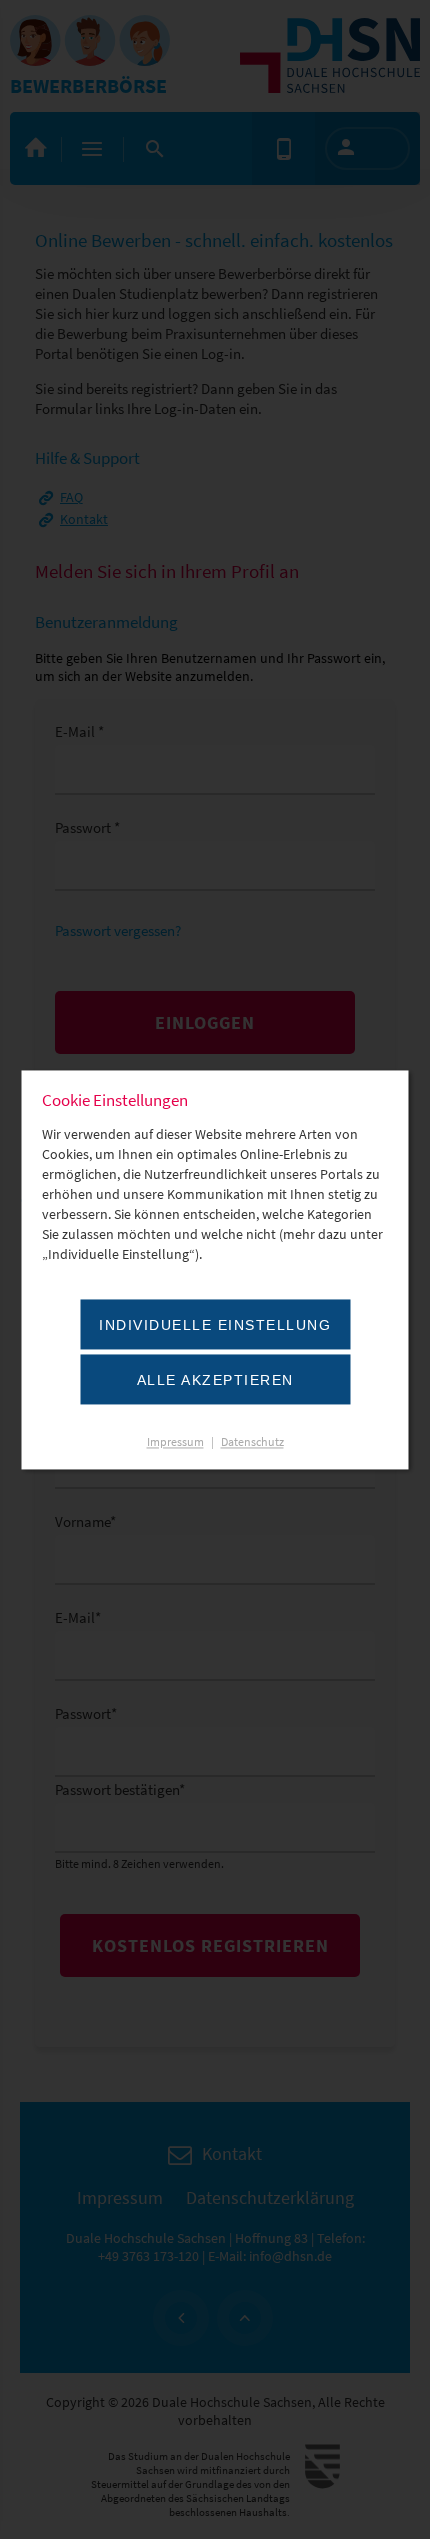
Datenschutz (252, 1441)
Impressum (175, 1441)
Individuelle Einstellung (215, 1325)
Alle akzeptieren (215, 1380)
